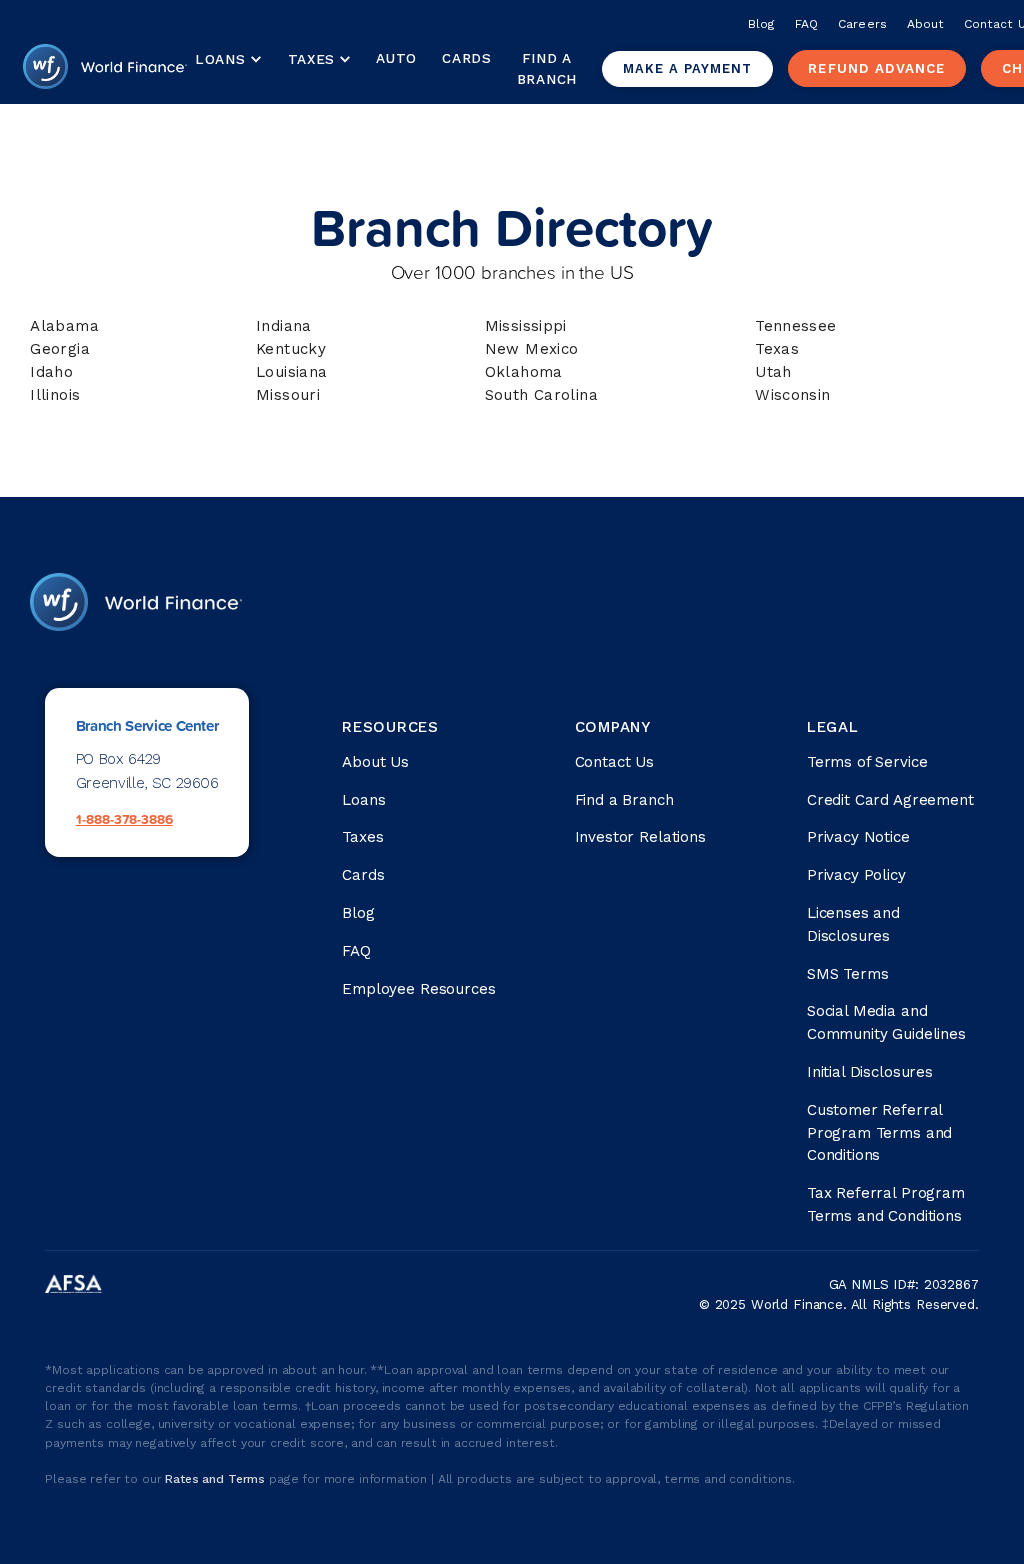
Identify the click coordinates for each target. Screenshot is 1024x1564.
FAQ (806, 24)
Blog (761, 24)
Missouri (288, 395)
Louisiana (291, 372)
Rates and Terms (217, 1479)
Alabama (64, 326)
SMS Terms (848, 974)
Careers (862, 24)
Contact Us (615, 762)
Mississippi (526, 326)
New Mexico (532, 349)
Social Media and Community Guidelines (886, 1022)
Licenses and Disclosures (853, 924)
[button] (228, 60)
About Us (375, 762)
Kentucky (291, 349)
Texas (777, 349)
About (925, 24)
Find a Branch (547, 68)
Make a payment (687, 68)
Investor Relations (640, 837)
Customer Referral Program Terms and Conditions (879, 1132)
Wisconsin (792, 395)
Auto (396, 58)
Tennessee (795, 326)
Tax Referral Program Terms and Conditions (886, 1204)
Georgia (60, 349)
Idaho (51, 372)
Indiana (284, 326)
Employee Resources (418, 989)
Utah (773, 372)
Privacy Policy (856, 875)
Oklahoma (524, 372)
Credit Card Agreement (890, 800)
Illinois (55, 395)
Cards (466, 58)
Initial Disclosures (870, 1072)
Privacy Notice (858, 837)
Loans (363, 800)
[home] (105, 69)
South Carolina (541, 395)
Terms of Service (867, 762)
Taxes (311, 59)
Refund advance (876, 68)
